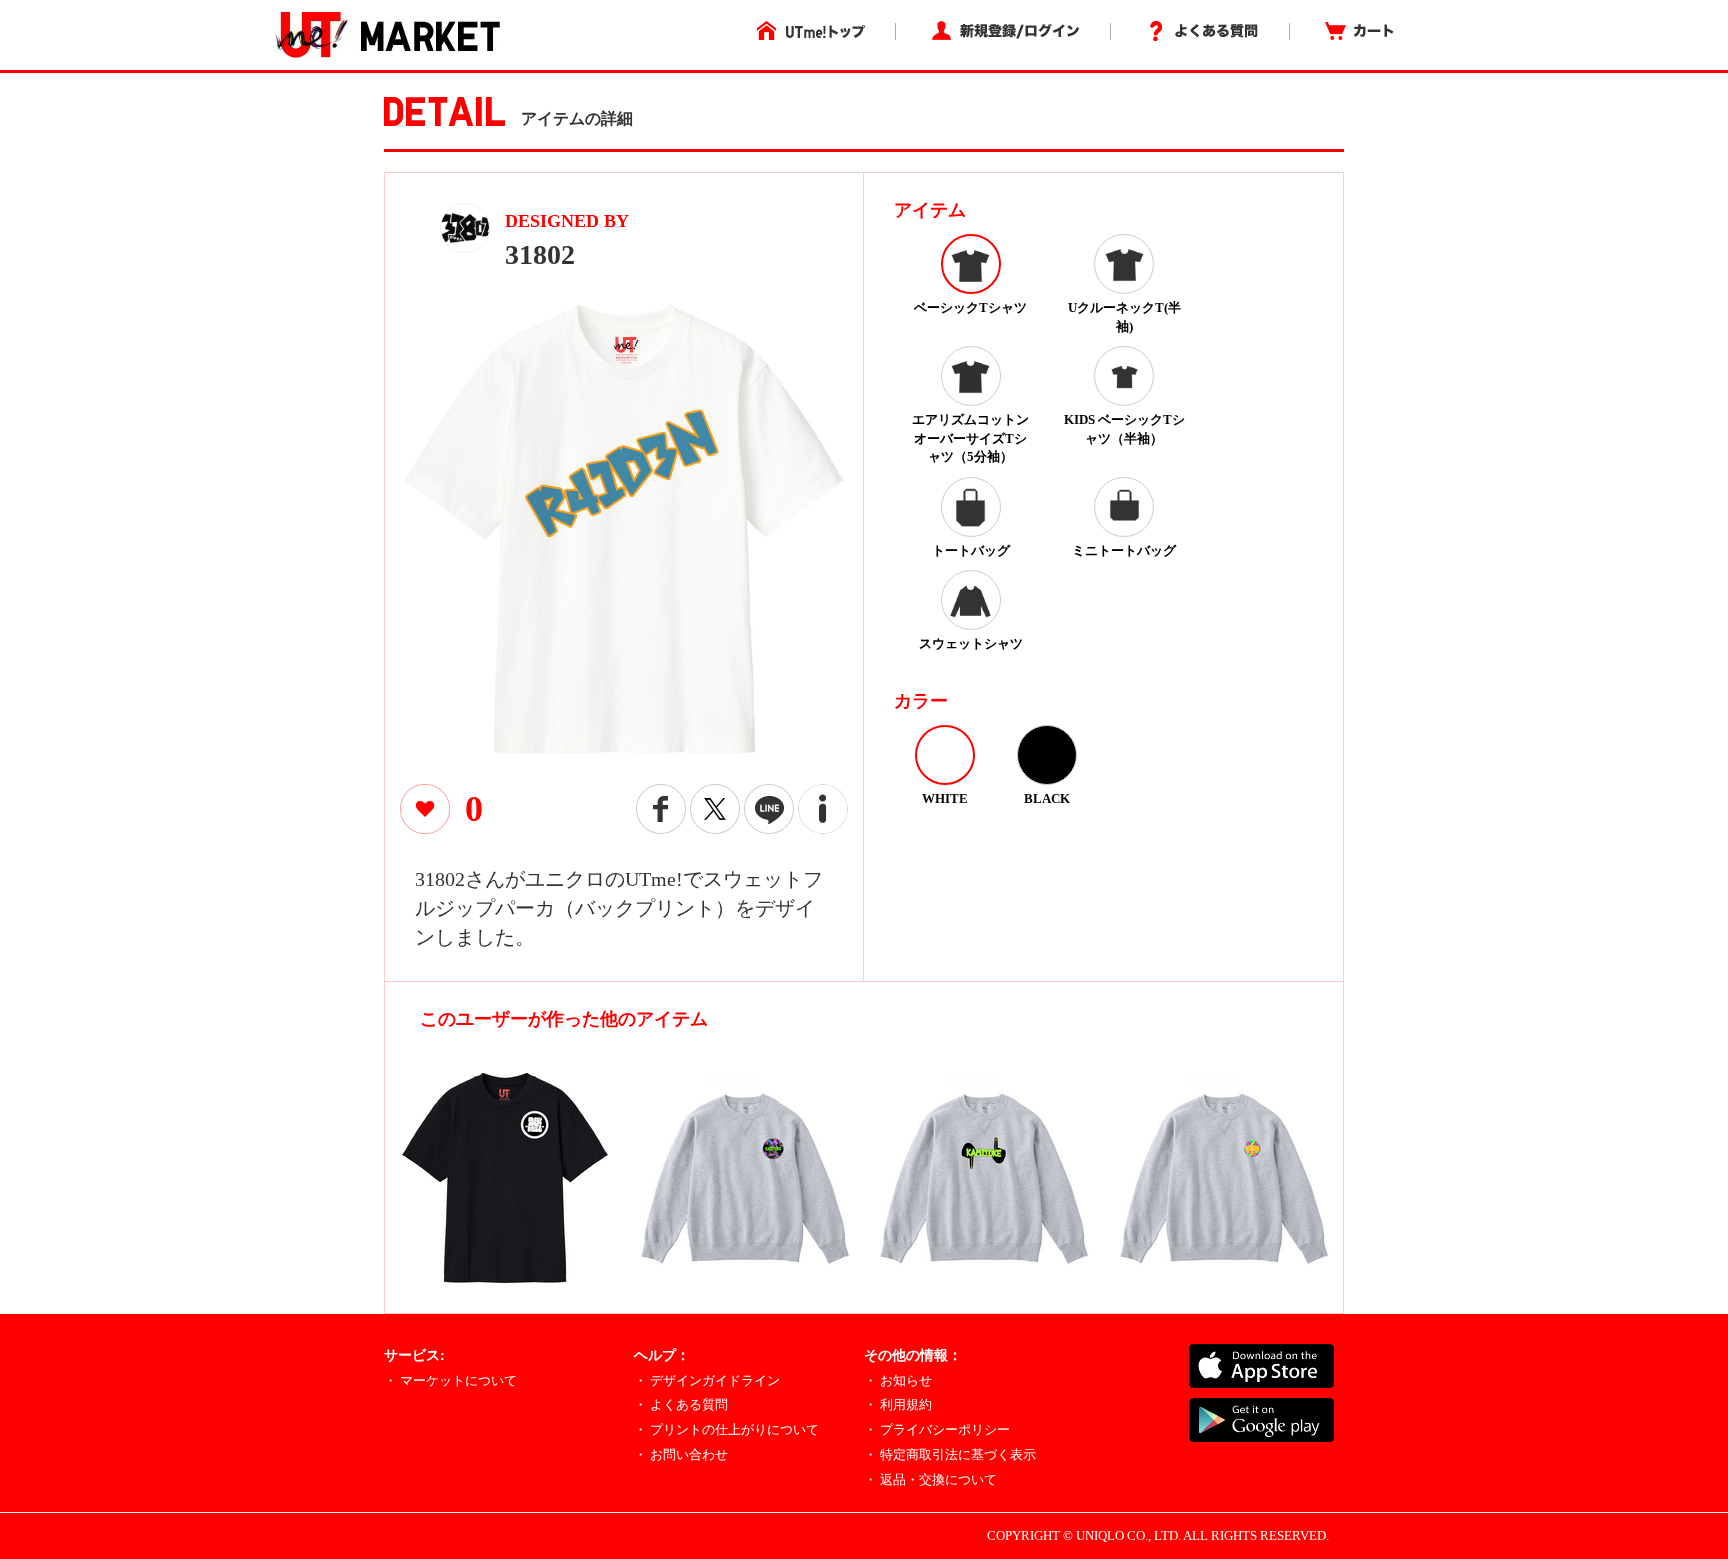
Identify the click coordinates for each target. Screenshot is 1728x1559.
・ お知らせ (898, 1380)
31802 (540, 254)
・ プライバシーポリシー (937, 1429)
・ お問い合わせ (681, 1454)
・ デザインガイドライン (707, 1380)
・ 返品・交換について (930, 1479)
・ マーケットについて (450, 1380)
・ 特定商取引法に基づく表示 (950, 1454)
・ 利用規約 (898, 1404)
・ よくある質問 (681, 1404)
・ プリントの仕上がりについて (726, 1429)
